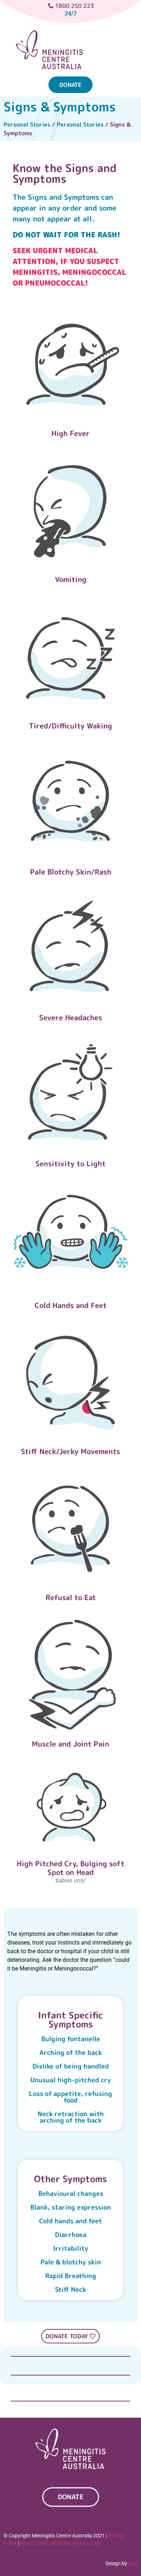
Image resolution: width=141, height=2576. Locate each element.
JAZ (133, 2563)
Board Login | (35, 2543)
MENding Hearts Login (76, 2543)
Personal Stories (27, 124)
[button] (120, 61)
